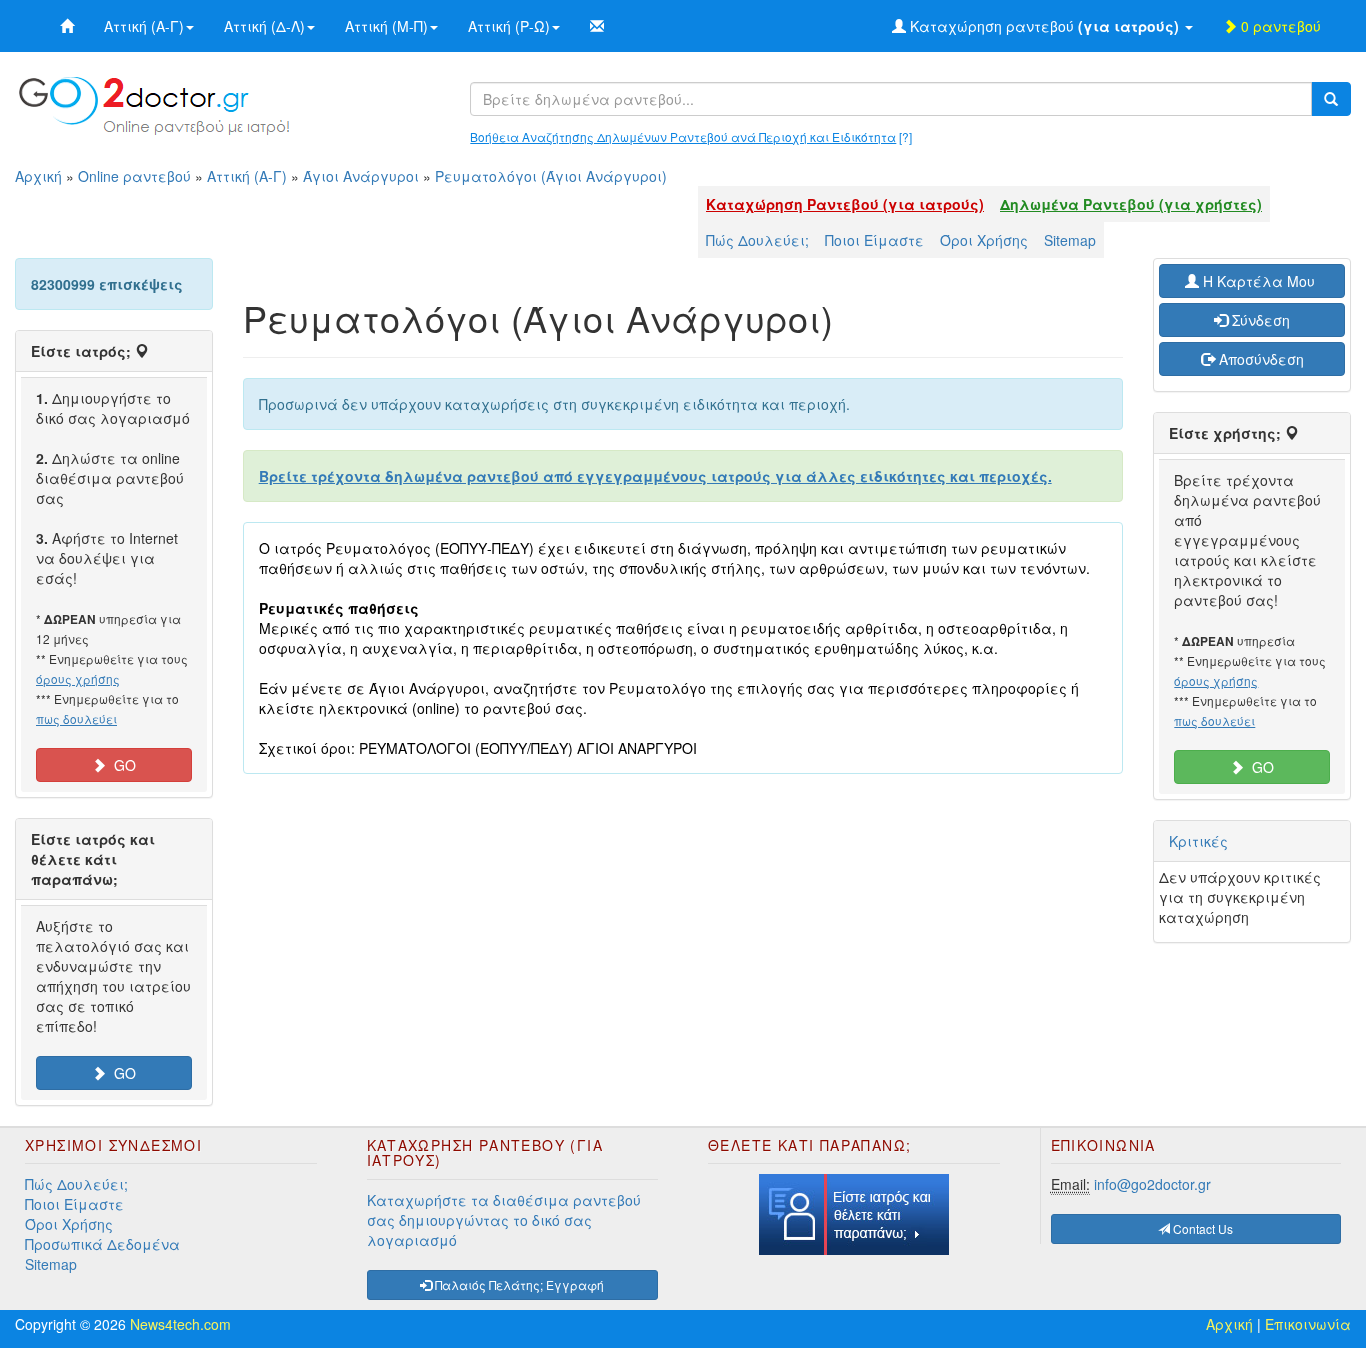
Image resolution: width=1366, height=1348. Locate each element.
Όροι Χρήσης (984, 240)
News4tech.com (180, 1324)
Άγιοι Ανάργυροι (361, 176)
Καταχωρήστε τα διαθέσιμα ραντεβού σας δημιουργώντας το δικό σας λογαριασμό (504, 1220)
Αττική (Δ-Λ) (264, 26)
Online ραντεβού (134, 176)
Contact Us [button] (1201, 1228)
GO (121, 765)
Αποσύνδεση (1259, 359)
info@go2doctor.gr (1152, 1184)
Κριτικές (1198, 841)
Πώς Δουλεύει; (757, 240)
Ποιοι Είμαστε (874, 240)
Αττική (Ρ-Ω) (509, 26)
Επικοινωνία (1308, 1324)
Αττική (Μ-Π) (386, 26)
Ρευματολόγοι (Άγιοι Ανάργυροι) (551, 176)
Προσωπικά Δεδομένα (102, 1244)
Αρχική (38, 176)
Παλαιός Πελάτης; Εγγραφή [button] (518, 1284)
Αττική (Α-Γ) (144, 26)
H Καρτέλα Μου (1259, 281)
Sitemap (1070, 240)
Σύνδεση (1259, 320)
